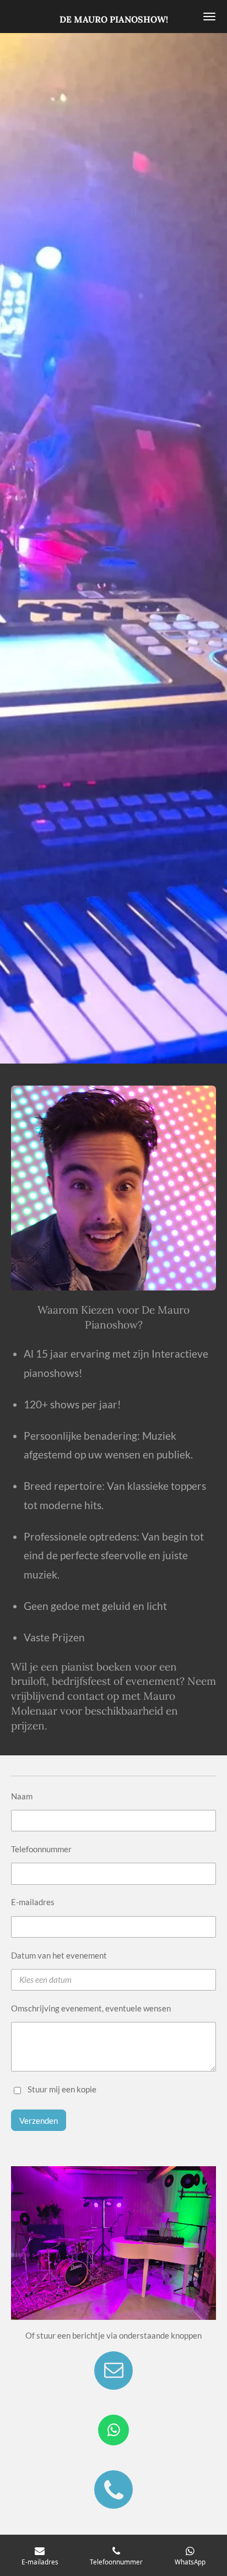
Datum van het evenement (59, 1955)
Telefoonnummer (41, 1849)
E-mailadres (33, 1902)
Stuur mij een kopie (62, 2089)
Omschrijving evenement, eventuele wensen (91, 2008)
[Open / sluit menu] (209, 17)
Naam (22, 1796)
